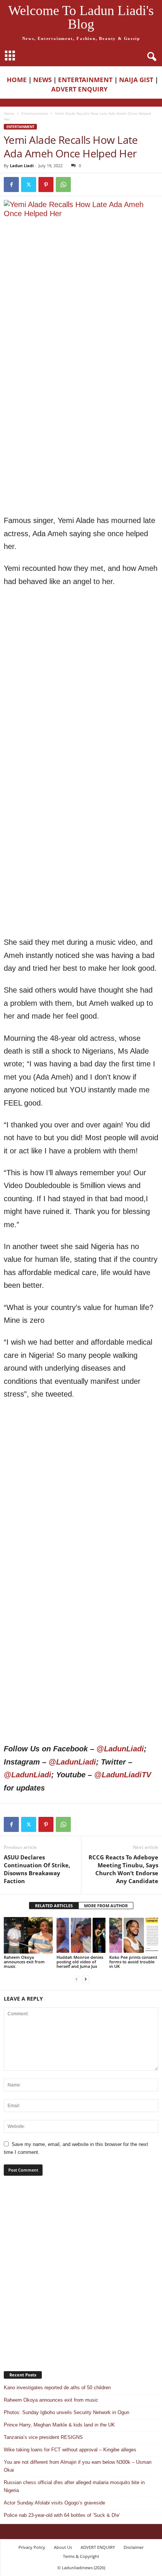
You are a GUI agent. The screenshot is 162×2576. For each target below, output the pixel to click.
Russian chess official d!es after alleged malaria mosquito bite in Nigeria (74, 2486)
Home (9, 113)
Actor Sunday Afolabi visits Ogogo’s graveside (54, 2503)
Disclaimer (134, 2547)
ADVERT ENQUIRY (81, 89)
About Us (63, 2547)
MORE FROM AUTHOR (106, 1906)
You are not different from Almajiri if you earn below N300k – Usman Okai (78, 2466)
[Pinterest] (46, 185)
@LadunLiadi (120, 1749)
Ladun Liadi (22, 165)
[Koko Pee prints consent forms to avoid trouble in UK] (134, 1935)
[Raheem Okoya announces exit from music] (28, 1935)
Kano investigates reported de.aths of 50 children (57, 2388)
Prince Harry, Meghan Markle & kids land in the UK (59, 2425)
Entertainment (35, 113)
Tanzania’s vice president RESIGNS (43, 2437)
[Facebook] (11, 185)
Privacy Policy (32, 2547)
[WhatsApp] (63, 185)
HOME (17, 80)
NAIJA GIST (136, 80)
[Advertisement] (81, 363)
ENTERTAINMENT (85, 80)
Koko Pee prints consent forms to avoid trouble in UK (133, 1962)
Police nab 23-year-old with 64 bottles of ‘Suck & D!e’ (62, 2515)
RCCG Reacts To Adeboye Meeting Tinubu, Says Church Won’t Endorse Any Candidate (123, 1869)
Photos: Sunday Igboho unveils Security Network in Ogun (66, 2412)
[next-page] (86, 1979)
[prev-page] (76, 1979)
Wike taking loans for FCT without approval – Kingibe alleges (70, 2450)
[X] (29, 185)
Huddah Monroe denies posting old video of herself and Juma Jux (80, 1962)
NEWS (42, 80)
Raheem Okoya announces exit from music (24, 1962)
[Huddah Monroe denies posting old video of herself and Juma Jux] (81, 1935)
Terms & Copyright (81, 2556)
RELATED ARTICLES (54, 1906)
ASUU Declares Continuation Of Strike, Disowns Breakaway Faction (37, 1869)
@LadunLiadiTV (123, 1775)
